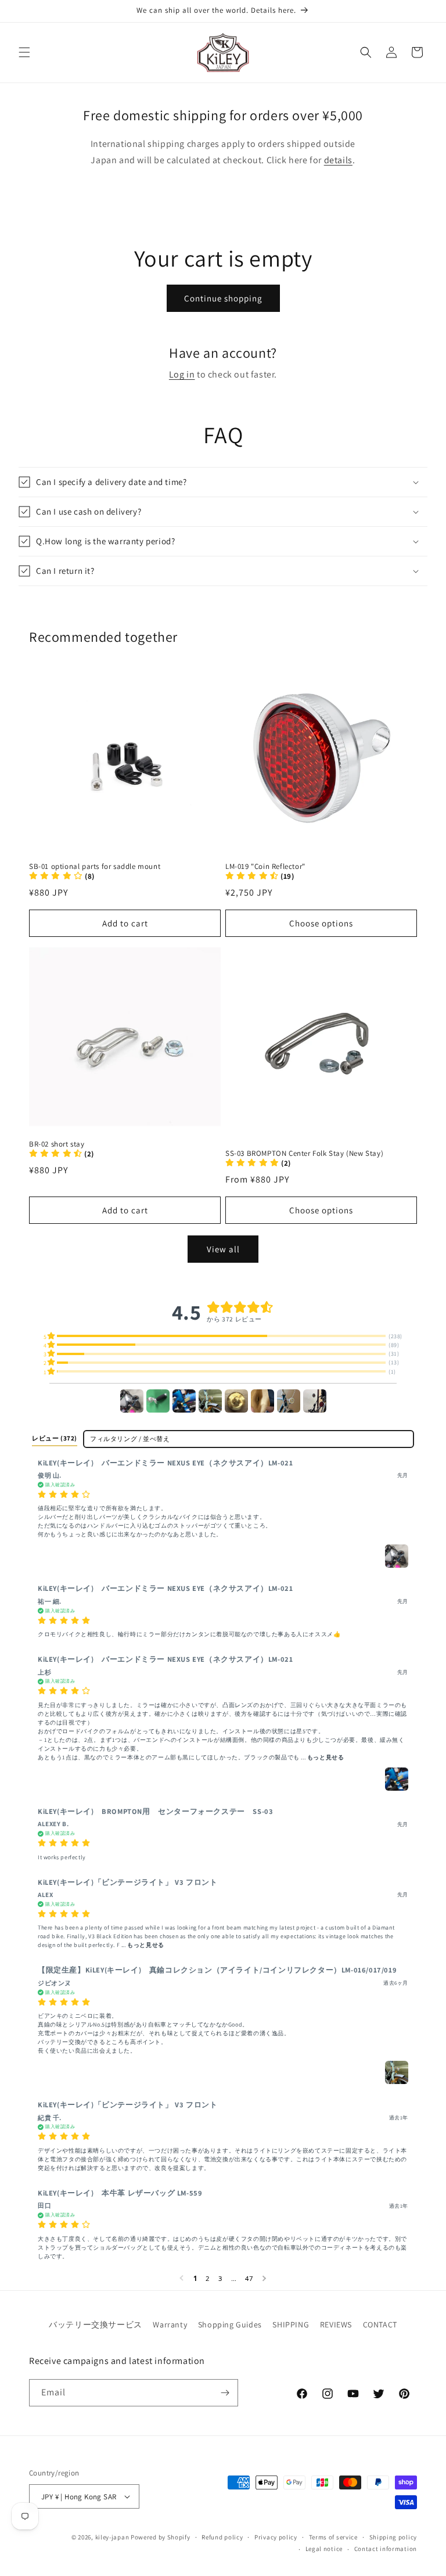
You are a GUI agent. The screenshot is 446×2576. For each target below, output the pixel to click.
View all (223, 1249)
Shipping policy (393, 2537)
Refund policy (222, 2537)
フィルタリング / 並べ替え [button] (130, 1439)
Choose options (321, 923)
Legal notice (324, 2549)
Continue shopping (223, 298)
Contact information (386, 2549)
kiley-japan (112, 2537)
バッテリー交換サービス (96, 2324)
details (338, 160)
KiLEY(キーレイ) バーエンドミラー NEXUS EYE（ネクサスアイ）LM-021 (165, 1463)
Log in (182, 374)
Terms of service (333, 2537)
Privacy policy (276, 2537)
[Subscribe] (225, 2393)
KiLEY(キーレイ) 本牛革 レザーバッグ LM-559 (120, 2193)
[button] (24, 52)
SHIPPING (291, 2324)
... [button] (322, 1757)
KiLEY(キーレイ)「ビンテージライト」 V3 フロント (127, 1882)
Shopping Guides (230, 2324)
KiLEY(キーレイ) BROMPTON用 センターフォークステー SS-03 (155, 1811)
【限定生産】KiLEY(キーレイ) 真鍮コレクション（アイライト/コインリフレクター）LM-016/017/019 (217, 1970)
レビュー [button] (55, 1438)
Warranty (170, 2324)
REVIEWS (336, 2324)
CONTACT (380, 2324)
